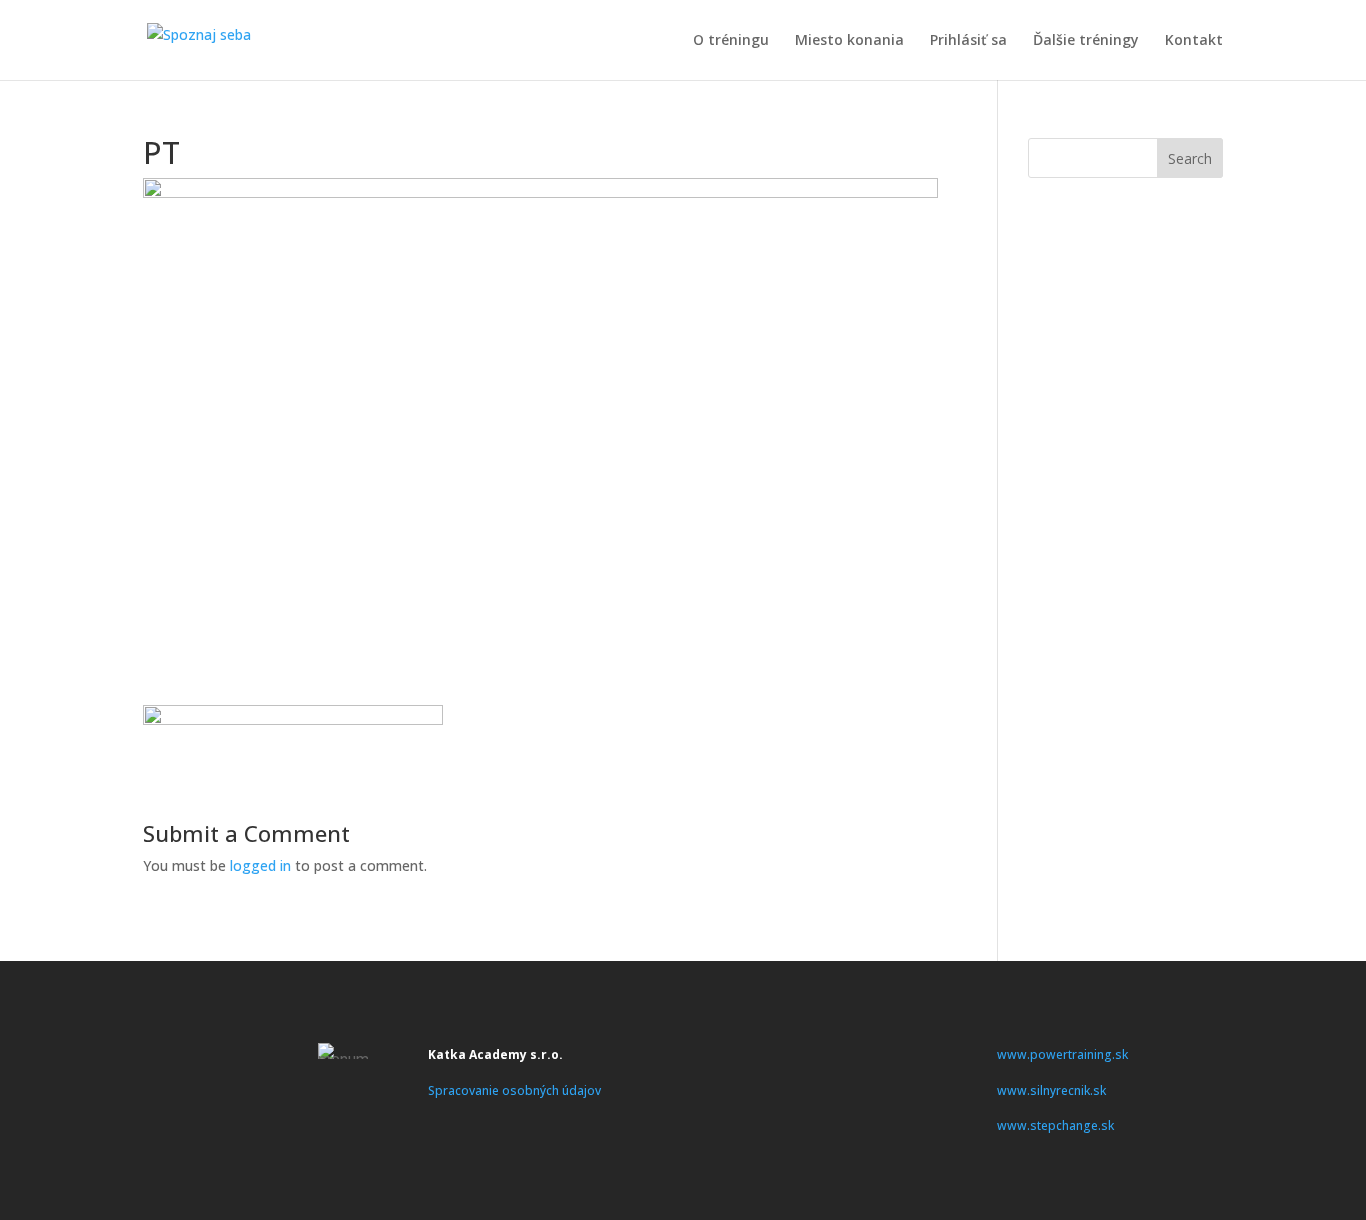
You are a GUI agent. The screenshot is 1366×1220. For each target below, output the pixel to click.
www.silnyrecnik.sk (1051, 1090)
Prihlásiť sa (968, 41)
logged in (260, 865)
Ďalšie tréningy (1086, 41)
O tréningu (731, 41)
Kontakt (1194, 41)
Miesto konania (849, 41)
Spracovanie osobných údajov (514, 1090)
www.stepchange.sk (1055, 1125)
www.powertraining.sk (1062, 1054)
